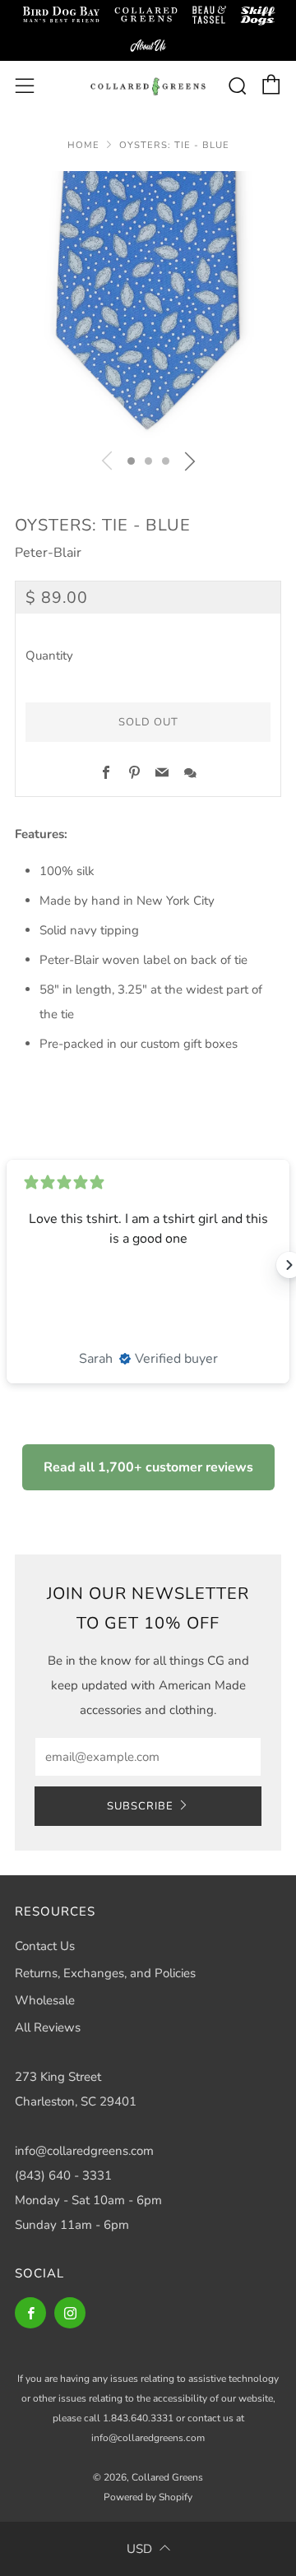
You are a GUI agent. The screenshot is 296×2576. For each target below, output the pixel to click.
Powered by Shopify (148, 2497)
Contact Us (45, 1946)
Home (83, 145)
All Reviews (48, 2027)
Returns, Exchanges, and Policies (105, 1973)
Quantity (49, 656)
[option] (148, 304)
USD (139, 2549)
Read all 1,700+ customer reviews (148, 1467)
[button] (131, 461)
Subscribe (140, 1806)
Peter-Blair (48, 553)
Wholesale (45, 2000)
